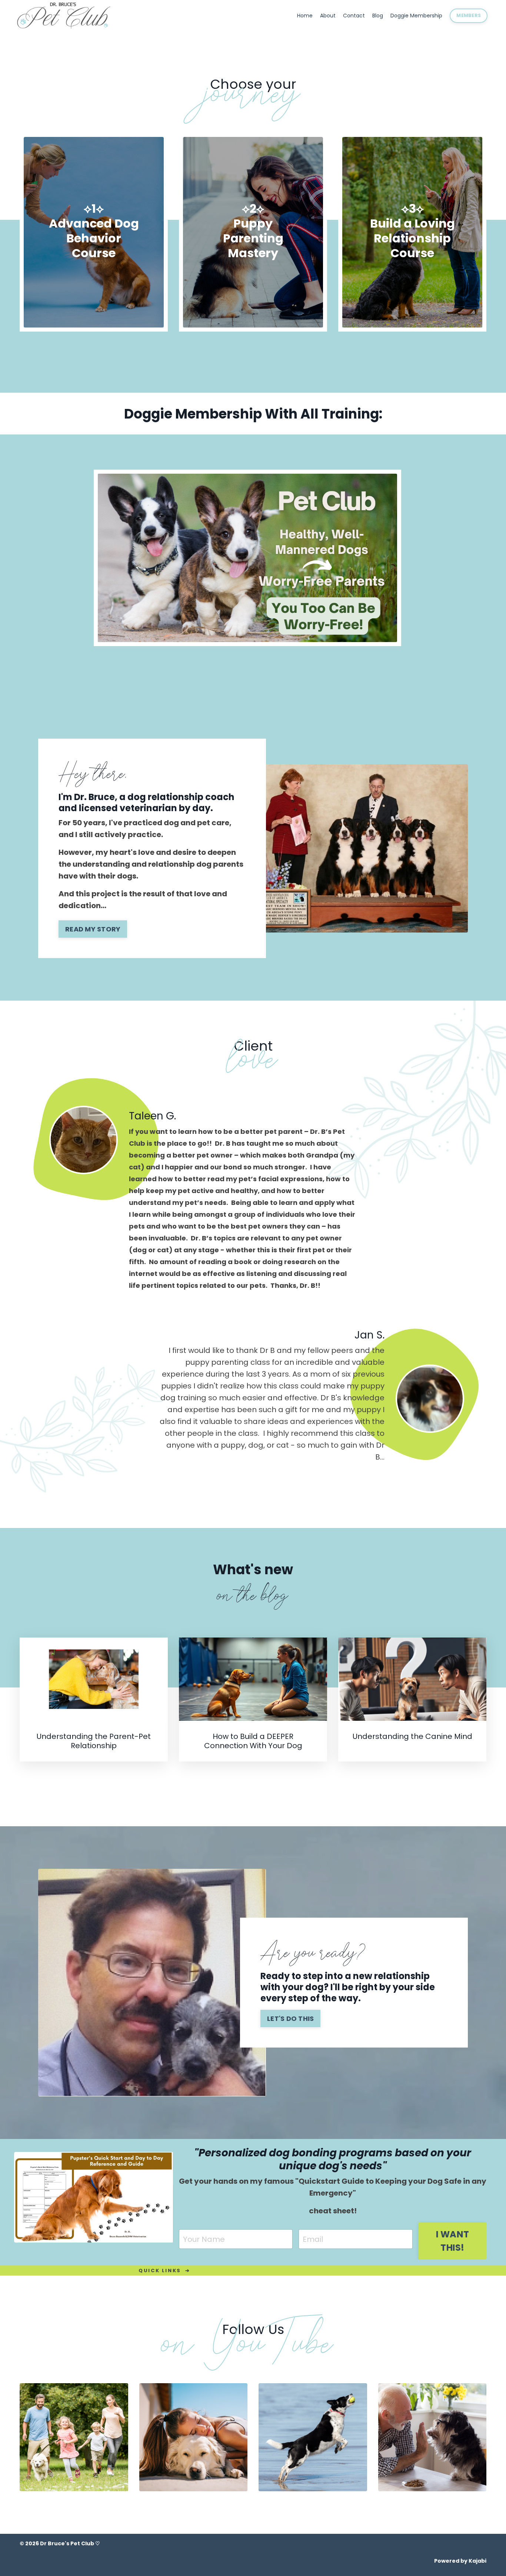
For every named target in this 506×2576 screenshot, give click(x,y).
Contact (354, 16)
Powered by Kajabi (460, 2561)
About (328, 16)
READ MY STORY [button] (93, 929)
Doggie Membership (416, 16)
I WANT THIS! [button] (453, 2241)
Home (305, 16)
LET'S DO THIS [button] (290, 2019)
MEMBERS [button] (469, 15)
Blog (378, 16)
